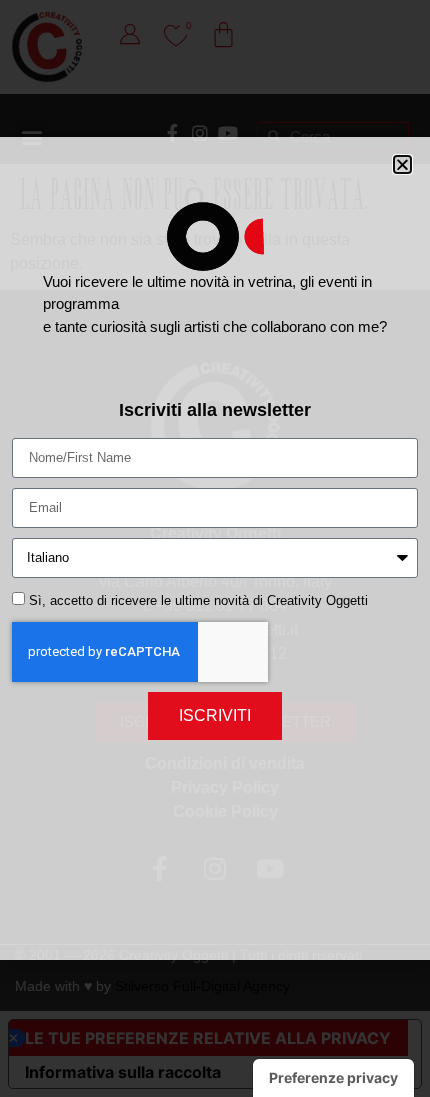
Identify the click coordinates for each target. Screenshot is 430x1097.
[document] (215, 548)
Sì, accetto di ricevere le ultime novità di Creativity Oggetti (198, 600)
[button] (402, 164)
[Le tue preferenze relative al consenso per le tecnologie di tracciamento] (333, 1078)
